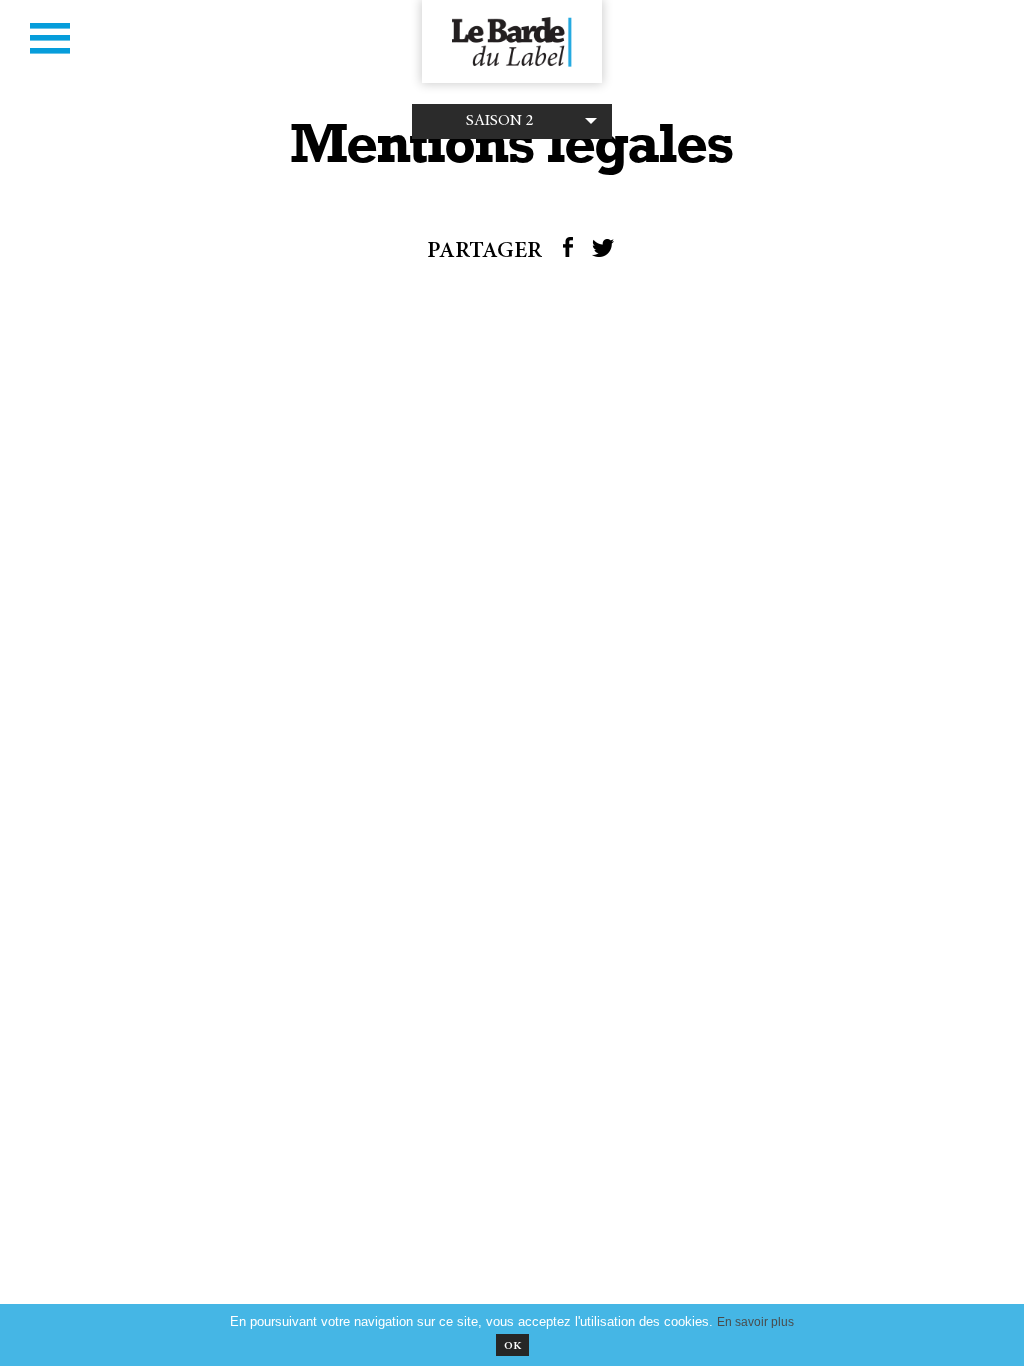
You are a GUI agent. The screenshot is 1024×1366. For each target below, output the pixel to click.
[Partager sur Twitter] (603, 253)
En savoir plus (755, 1321)
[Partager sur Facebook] (568, 253)
